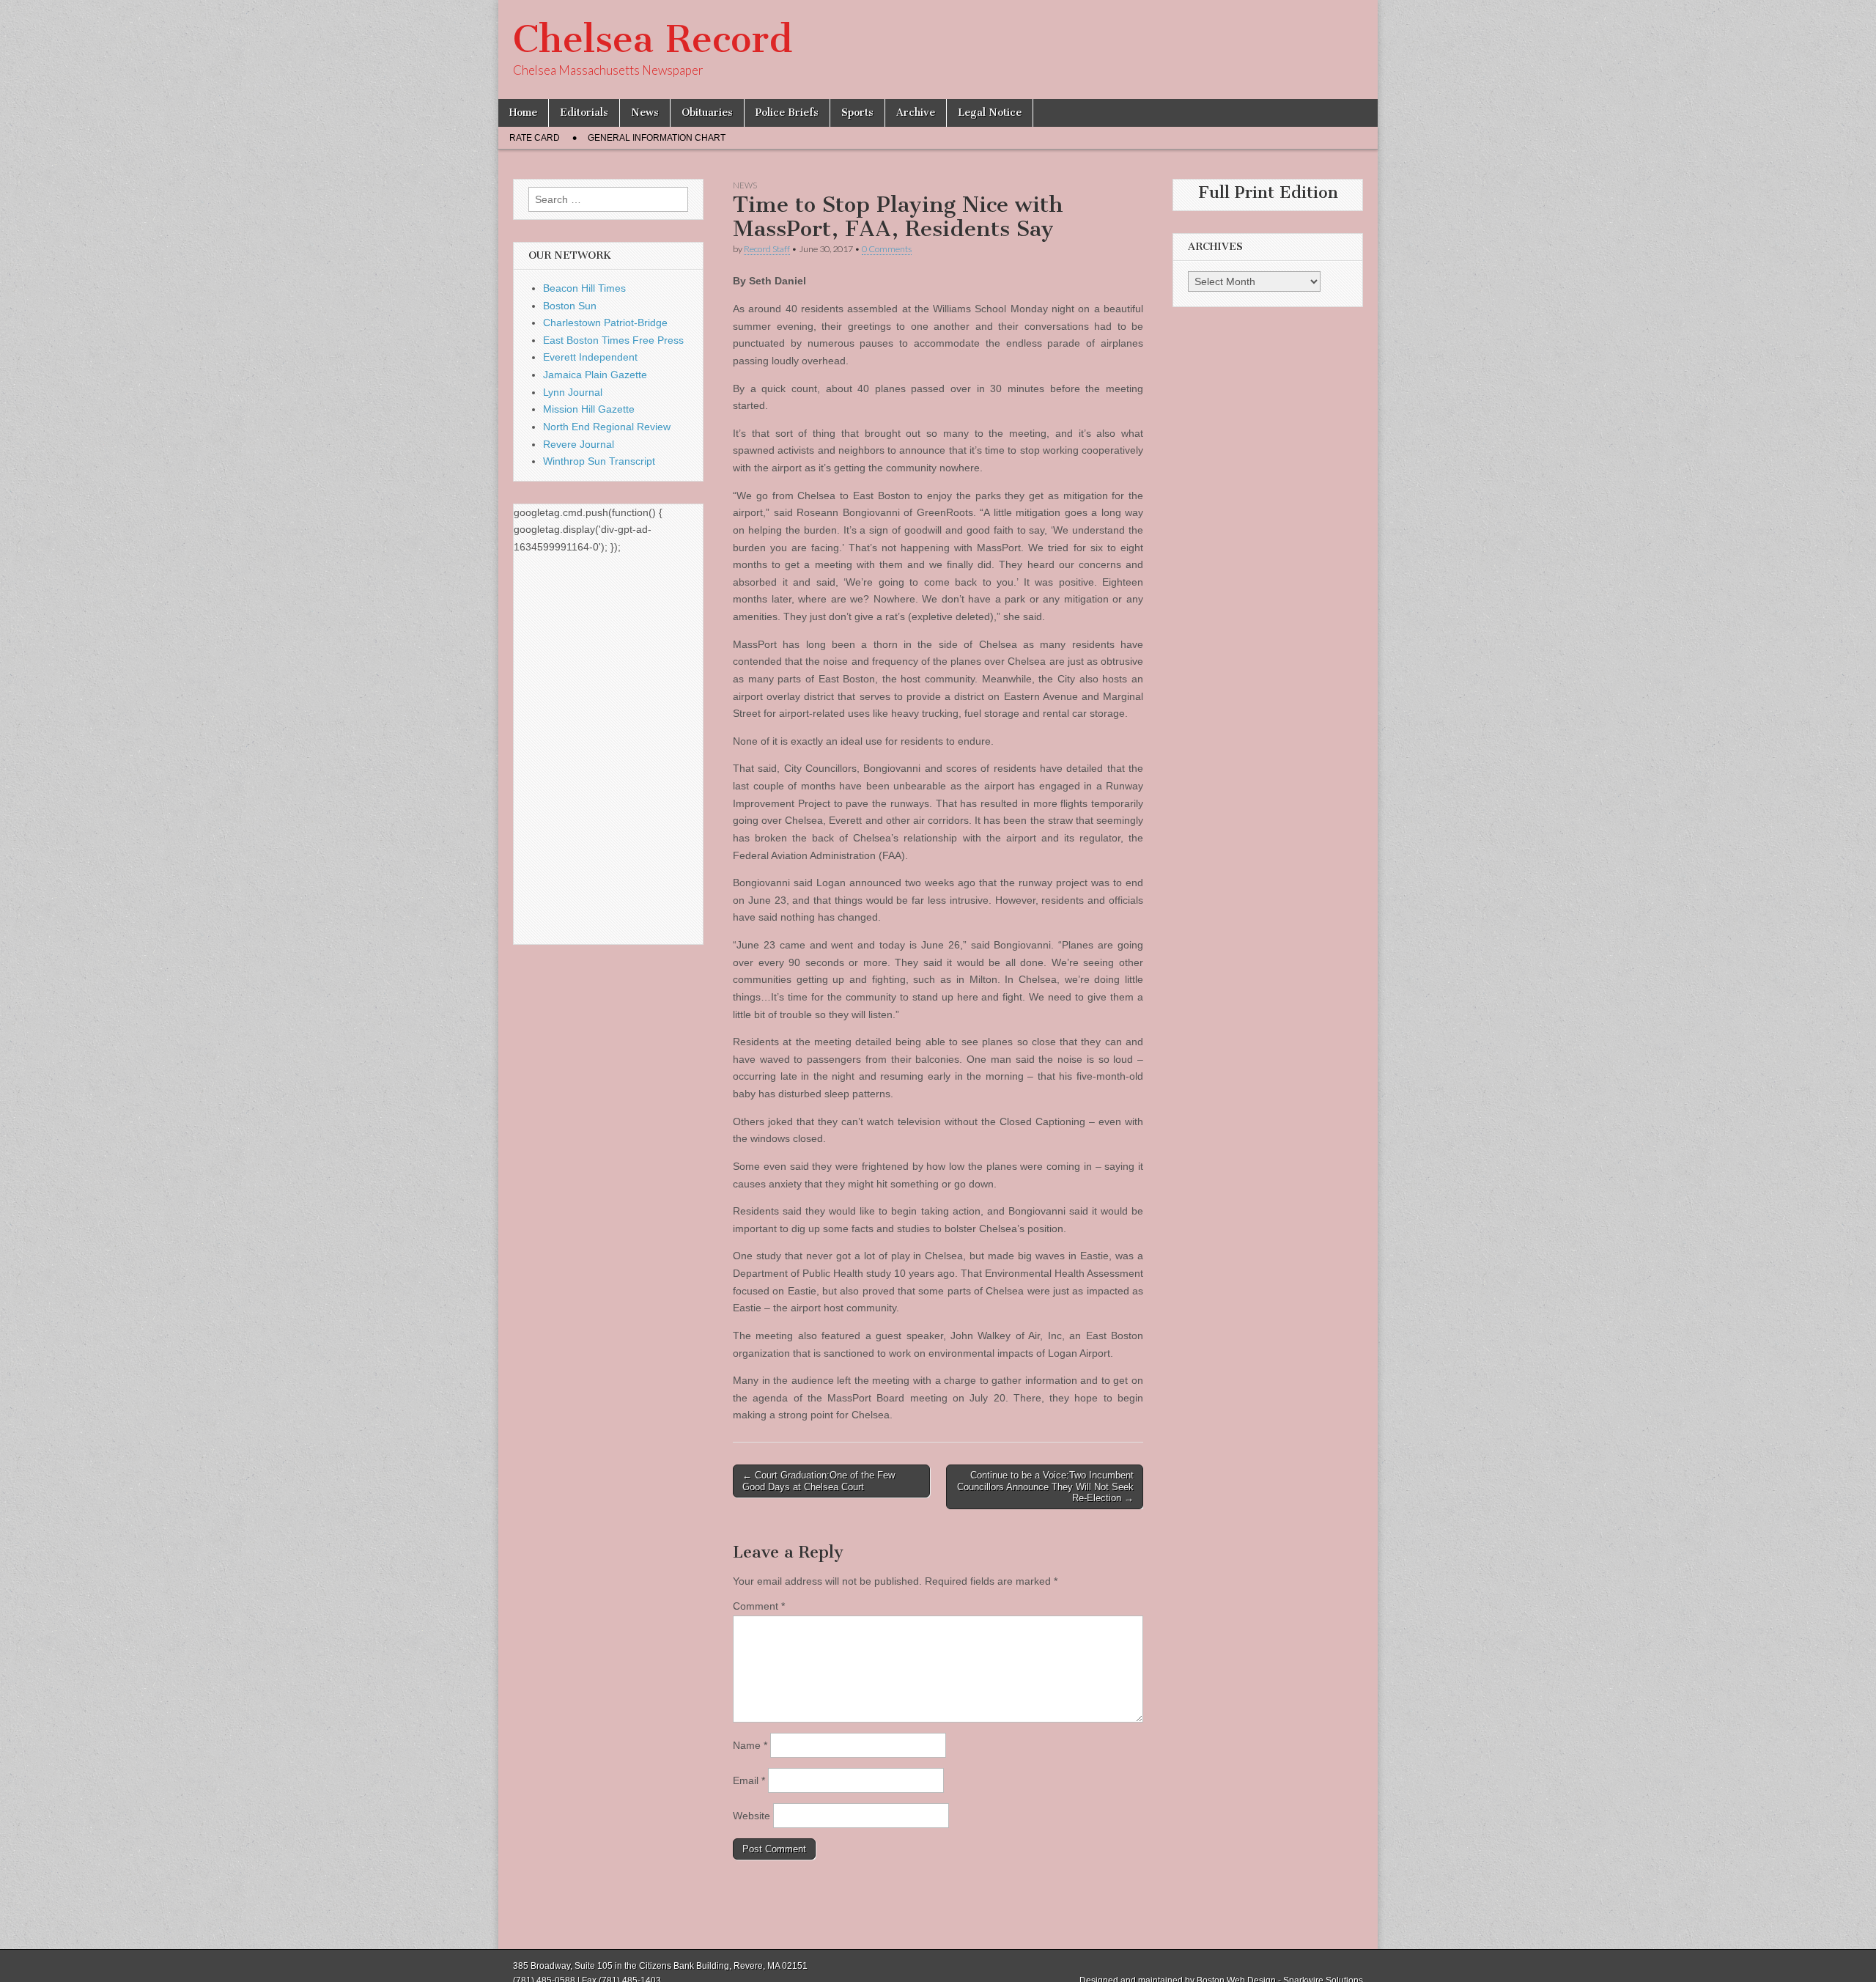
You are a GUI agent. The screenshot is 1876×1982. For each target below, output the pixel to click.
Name (750, 1745)
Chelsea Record (653, 39)
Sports (857, 113)
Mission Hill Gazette (589, 409)
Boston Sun (570, 306)
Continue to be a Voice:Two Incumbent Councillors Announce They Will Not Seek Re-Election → (1045, 1486)
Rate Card (535, 138)
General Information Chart (657, 138)
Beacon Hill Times (584, 288)
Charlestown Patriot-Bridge (605, 323)
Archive (916, 113)
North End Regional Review (607, 427)
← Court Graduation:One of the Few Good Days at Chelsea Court (819, 1481)
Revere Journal (579, 444)
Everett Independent (590, 357)
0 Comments (887, 249)
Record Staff (767, 249)
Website (751, 1816)
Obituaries (707, 113)
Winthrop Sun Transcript (599, 461)
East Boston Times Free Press (613, 340)
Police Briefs (787, 113)
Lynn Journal (573, 392)
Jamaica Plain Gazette (595, 375)
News (645, 113)
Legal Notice (990, 113)
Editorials (584, 113)
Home (523, 113)
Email (749, 1780)
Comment (759, 1606)
